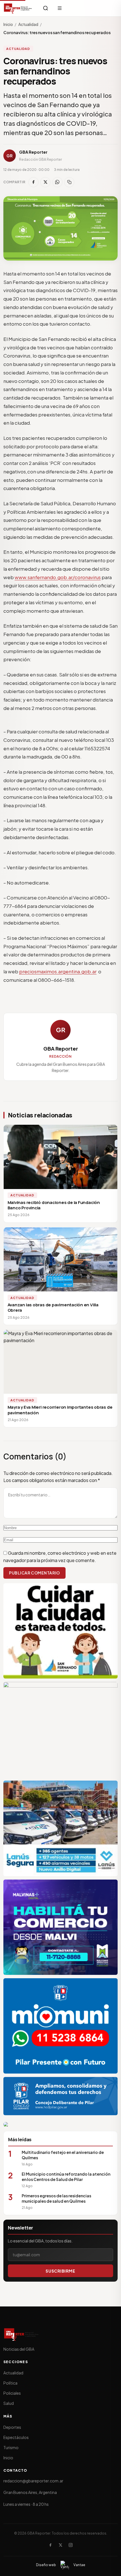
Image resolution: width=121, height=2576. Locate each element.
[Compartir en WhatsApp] (57, 182)
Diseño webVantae (61, 2565)
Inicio (8, 24)
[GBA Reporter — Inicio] (18, 8)
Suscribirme (60, 2271)
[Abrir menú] (60, 8)
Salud (9, 2403)
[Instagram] (71, 2545)
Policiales (12, 2393)
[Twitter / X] (60, 2545)
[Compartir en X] (45, 182)
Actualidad (28, 24)
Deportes (12, 2427)
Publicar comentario (34, 1573)
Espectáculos (16, 2437)
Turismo (11, 2447)
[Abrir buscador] (46, 8)
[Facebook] (50, 2545)
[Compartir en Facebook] (33, 182)
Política (10, 2383)
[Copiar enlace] (69, 182)
